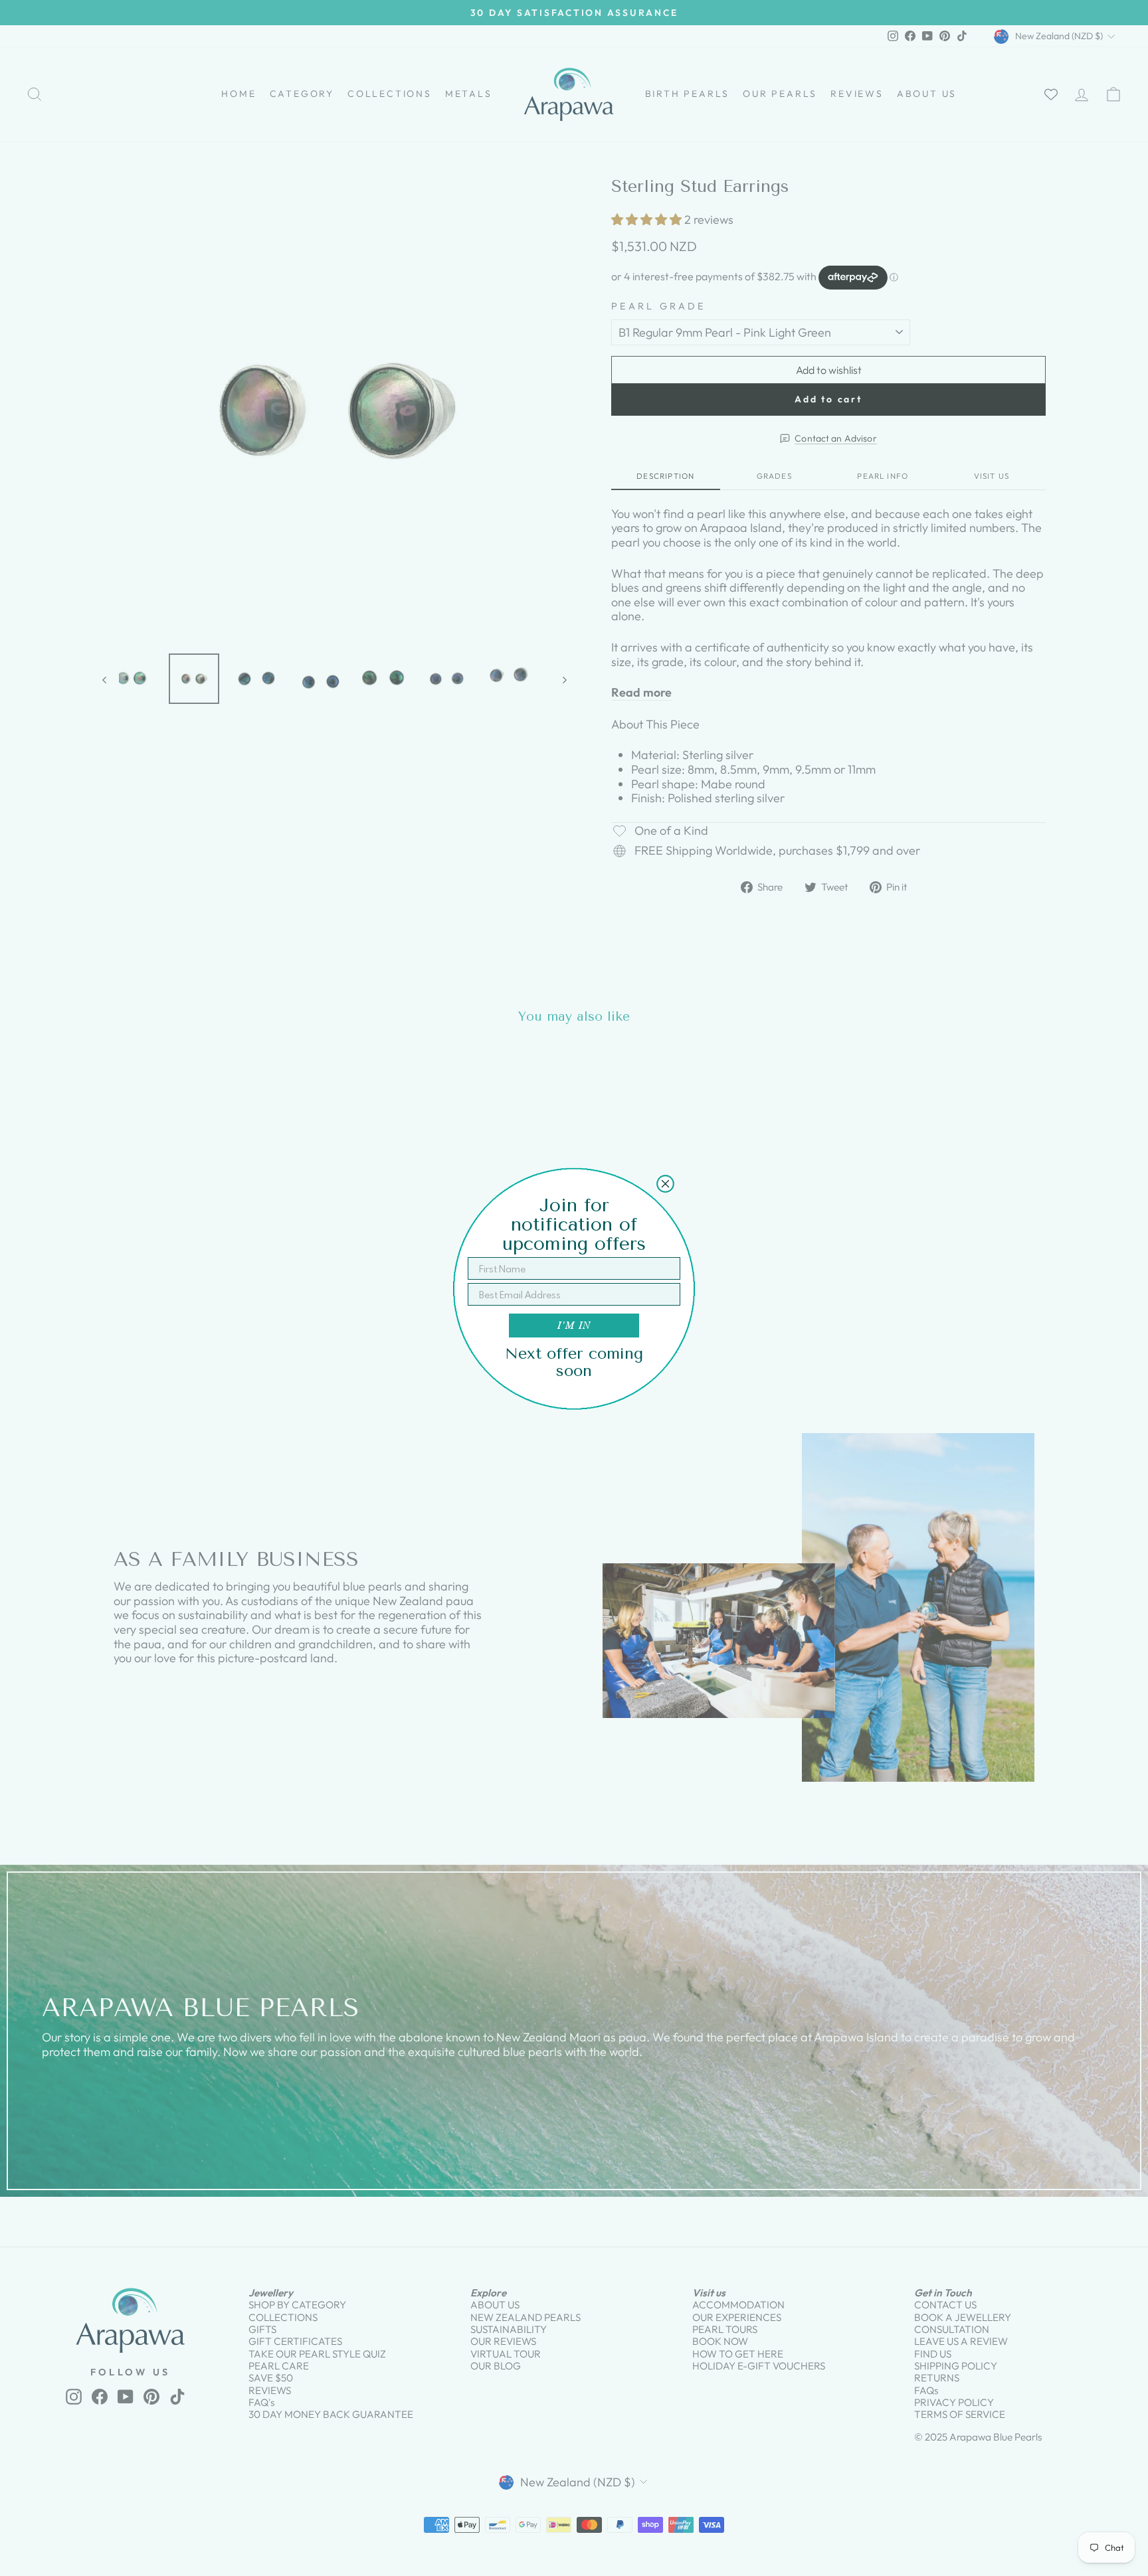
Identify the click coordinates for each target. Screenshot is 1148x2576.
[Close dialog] (665, 1184)
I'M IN (574, 1325)
